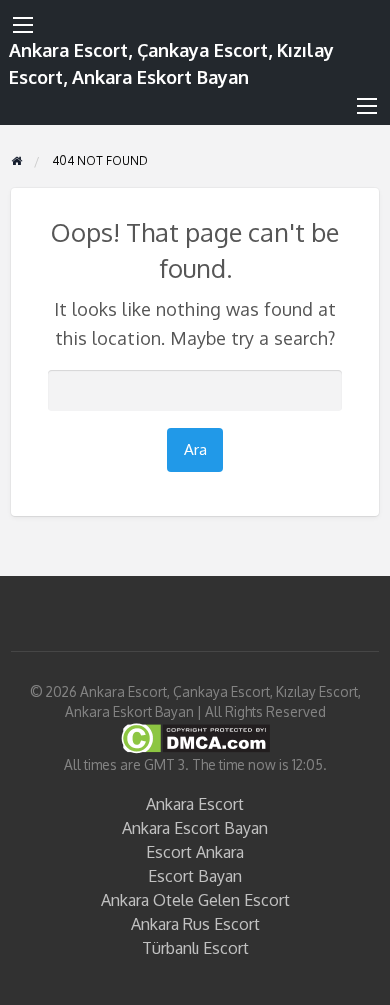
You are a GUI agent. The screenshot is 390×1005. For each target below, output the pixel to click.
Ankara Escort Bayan (195, 828)
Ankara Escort (195, 804)
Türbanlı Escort (195, 948)
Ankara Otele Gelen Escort (195, 900)
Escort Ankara (195, 852)
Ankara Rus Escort (195, 924)
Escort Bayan (195, 876)
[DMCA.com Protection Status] (195, 736)
